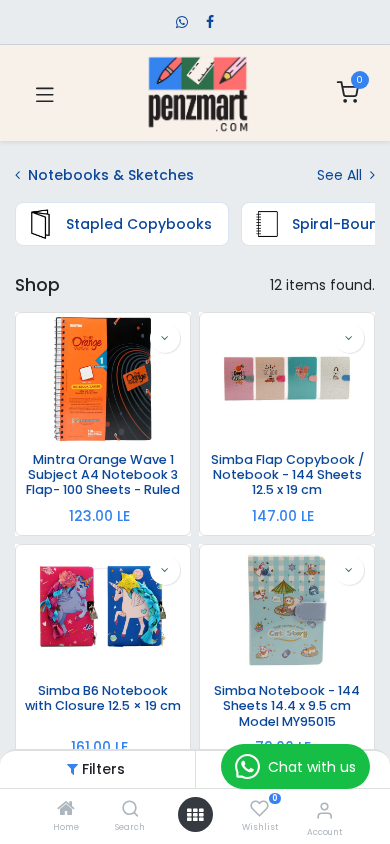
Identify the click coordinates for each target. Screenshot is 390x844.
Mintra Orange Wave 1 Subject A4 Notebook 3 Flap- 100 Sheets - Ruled (103, 475)
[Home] (66, 810)
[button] (165, 338)
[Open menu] (195, 815)
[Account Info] (324, 810)
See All (341, 175)
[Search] (130, 810)
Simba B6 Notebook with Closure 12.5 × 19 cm (103, 698)
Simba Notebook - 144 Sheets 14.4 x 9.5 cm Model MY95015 (287, 706)
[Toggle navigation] (45, 93)
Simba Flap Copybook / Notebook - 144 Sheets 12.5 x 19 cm (287, 475)
